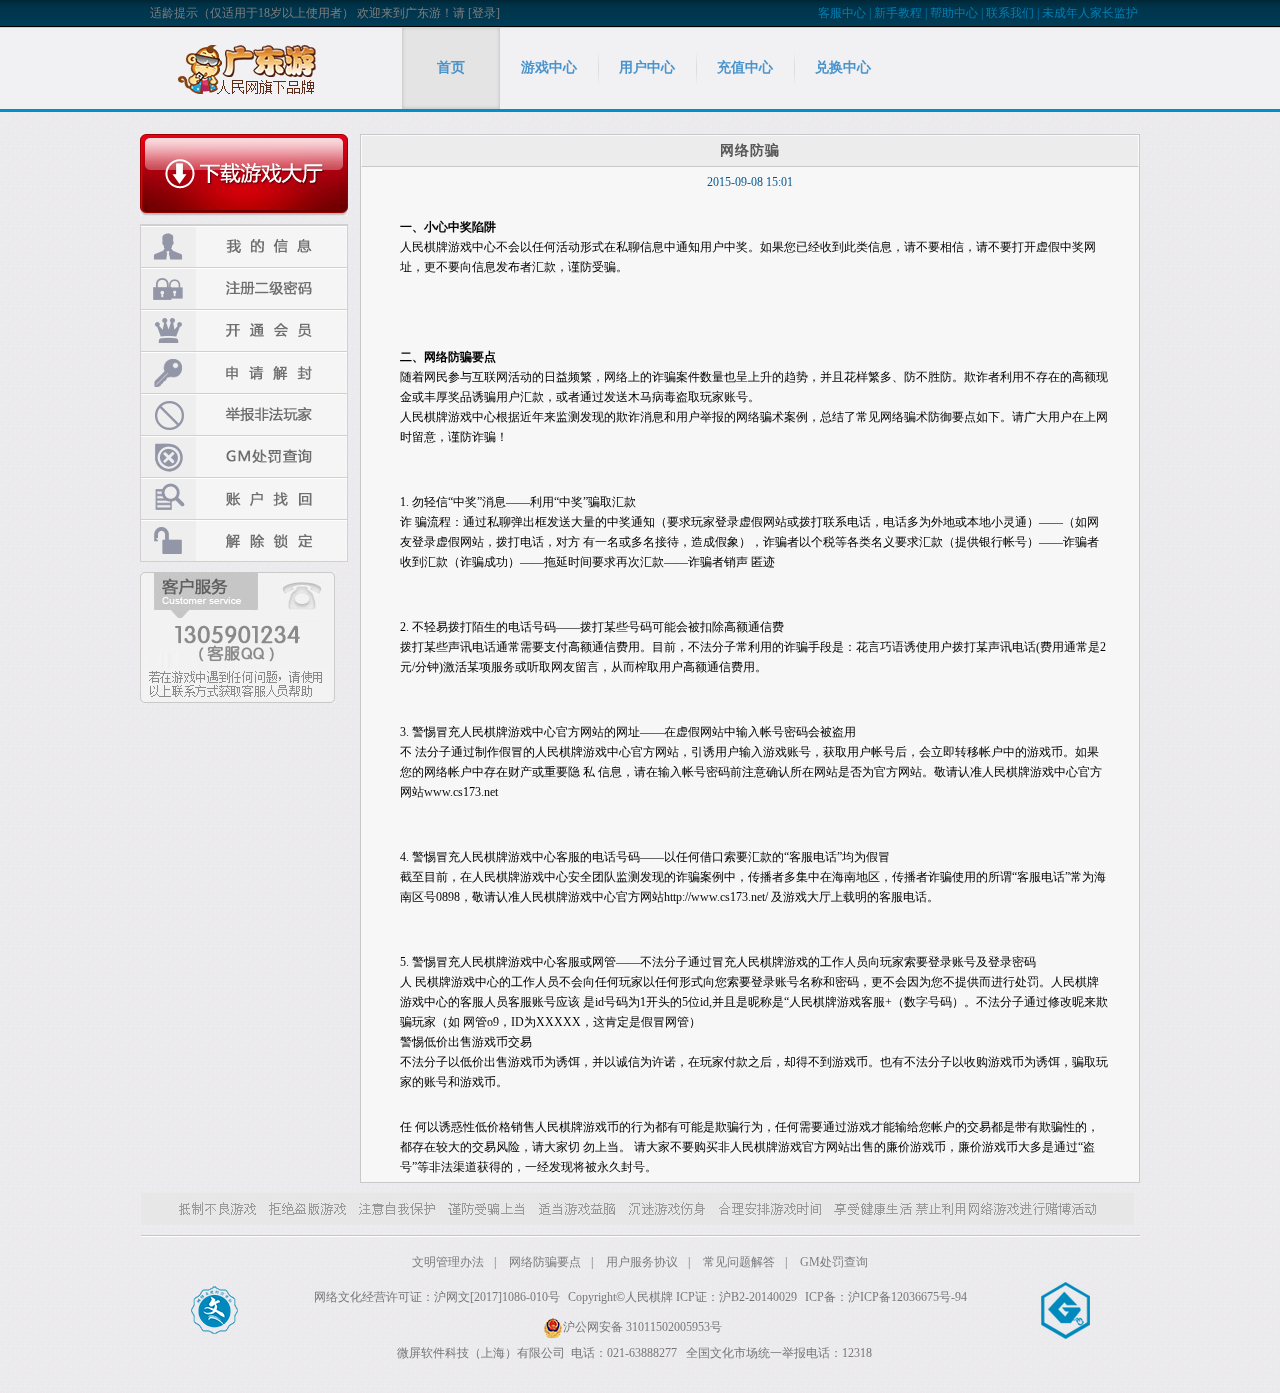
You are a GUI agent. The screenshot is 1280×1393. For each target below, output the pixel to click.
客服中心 (842, 13)
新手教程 (898, 13)
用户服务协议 (642, 1262)
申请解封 (244, 372)
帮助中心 (954, 13)
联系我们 (1010, 13)
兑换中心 (843, 67)
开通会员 (244, 330)
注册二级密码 (244, 288)
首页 (451, 67)
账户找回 (244, 498)
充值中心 (745, 67)
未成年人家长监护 (1090, 13)
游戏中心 (549, 67)
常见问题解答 (739, 1262)
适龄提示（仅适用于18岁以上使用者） (252, 13)
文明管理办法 (448, 1262)
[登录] (484, 13)
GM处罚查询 (244, 456)
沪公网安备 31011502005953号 (642, 1327)
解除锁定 (244, 540)
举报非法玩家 (244, 414)
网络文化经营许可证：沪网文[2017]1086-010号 (437, 1297)
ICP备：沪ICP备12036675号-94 (886, 1297)
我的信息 (244, 246)
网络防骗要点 (545, 1262)
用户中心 (647, 67)
